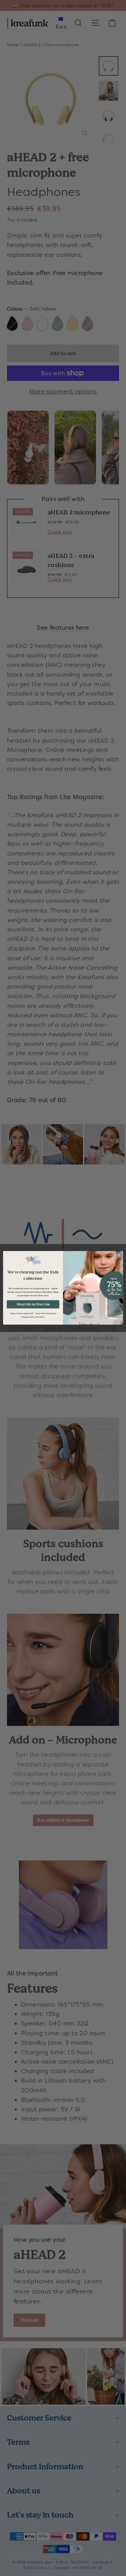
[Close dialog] (119, 1255)
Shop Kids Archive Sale (33, 1304)
